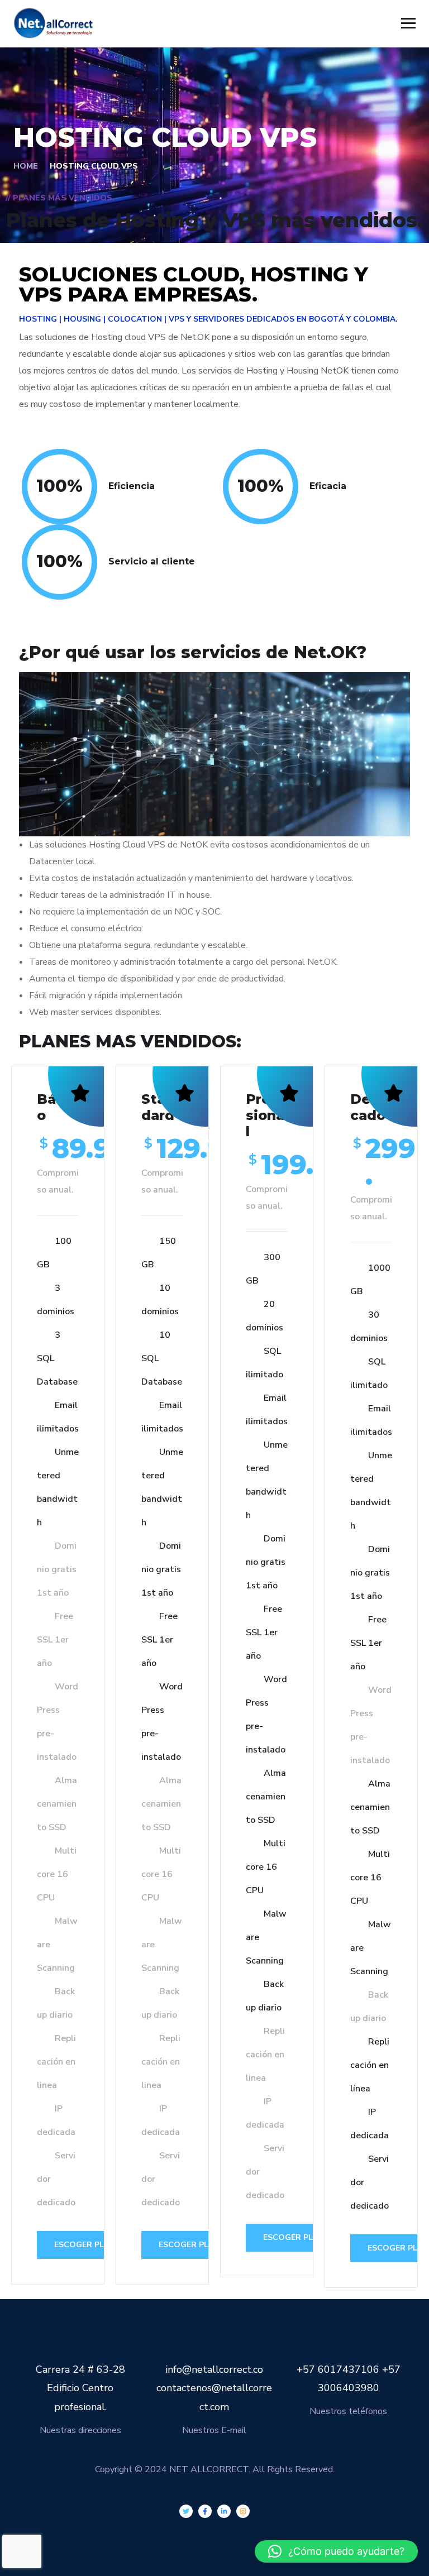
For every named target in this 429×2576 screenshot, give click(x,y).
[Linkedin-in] (224, 2511)
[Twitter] (186, 2511)
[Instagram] (243, 2511)
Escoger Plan (85, 2245)
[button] (336, 2551)
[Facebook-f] (205, 2511)
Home (26, 166)
